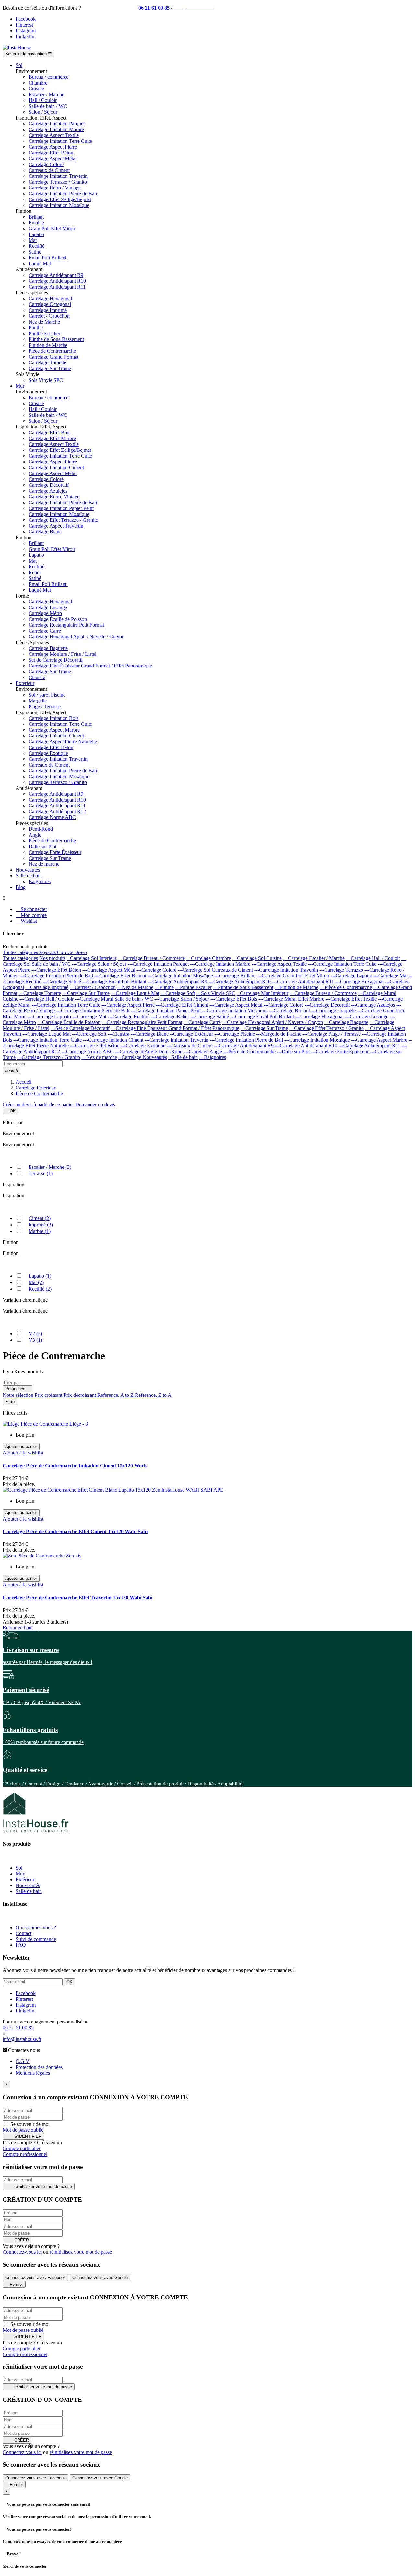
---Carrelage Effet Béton (56, 970)
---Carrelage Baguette (346, 1022)
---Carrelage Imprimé (47, 987)
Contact (24, 1933)
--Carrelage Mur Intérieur (262, 993)
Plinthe (36, 328)
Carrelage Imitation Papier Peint (61, 508)
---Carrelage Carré (202, 1022)
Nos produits (52, 958)
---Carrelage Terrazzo (341, 970)
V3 (35, 1340)
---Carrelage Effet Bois (234, 999)
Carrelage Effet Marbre (52, 438)
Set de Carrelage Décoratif (56, 660)
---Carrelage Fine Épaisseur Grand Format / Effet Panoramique (175, 1028)
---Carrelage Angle (203, 1051)
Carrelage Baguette (48, 648)
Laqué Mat (40, 263)
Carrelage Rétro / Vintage (55, 188)
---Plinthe (164, 987)
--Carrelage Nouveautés (143, 1057)
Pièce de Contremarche (52, 351)
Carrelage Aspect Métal (53, 159)
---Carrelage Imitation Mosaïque (180, 976)
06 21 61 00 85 (154, 8)
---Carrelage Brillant (235, 976)
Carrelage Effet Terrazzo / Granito (63, 520)
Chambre (38, 83)
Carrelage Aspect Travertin (56, 526)
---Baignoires (213, 1057)
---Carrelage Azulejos (373, 1005)
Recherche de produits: (26, 946)
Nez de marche (44, 864)
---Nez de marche (99, 1057)
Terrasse (41, 1174)
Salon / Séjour (43, 112)
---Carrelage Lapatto (351, 976)
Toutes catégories (20, 958)
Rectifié (36, 246)
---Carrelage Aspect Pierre (128, 1005)
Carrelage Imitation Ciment (56, 467)
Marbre (40, 1231)
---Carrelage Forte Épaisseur (340, 1051)
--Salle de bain (183, 1057)
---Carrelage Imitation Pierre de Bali (56, 976)
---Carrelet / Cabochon (93, 987)
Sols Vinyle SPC (46, 380)
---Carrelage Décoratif (327, 1005)
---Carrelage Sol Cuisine (257, 958)
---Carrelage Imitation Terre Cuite (342, 964)
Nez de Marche (44, 322)
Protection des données (39, 2067)
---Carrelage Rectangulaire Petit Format (142, 1022)
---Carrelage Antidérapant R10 (240, 981)
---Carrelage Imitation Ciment (113, 1040)
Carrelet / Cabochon (49, 316)
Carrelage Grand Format (53, 357)
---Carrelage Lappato (50, 1016)
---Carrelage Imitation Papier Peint (166, 1011)
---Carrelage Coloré (156, 970)
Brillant (36, 217)
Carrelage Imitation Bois (53, 718)
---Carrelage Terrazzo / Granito (48, 1057)
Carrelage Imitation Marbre (56, 129)
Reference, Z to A (153, 1395)
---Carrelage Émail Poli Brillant (114, 981)
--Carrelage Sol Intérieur (92, 958)
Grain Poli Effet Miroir (52, 228)
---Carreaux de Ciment (190, 1046)
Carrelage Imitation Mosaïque (59, 205)
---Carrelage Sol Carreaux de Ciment (215, 970)
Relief (35, 572)
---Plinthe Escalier (193, 987)
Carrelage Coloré (46, 164)
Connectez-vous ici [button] (22, 2252)
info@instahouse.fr (22, 2039)
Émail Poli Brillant (48, 258)
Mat (33, 240)
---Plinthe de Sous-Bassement (243, 987)
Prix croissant (49, 1395)
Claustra (37, 677)
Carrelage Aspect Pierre (53, 147)
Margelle (38, 701)
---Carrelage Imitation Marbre (220, 964)
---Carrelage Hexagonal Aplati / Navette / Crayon (273, 1022)
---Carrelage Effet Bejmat (120, 976)
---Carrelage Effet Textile (351, 999)
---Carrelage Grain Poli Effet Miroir (293, 976)
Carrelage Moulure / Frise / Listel (62, 654)
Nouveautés (28, 1885)
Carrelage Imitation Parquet (57, 124)
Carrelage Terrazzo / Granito (58, 182)
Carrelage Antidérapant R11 (57, 287)
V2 (35, 1334)
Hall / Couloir (43, 100)
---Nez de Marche (135, 987)
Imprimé (41, 1225)
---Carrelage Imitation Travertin (286, 970)
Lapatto (36, 234)
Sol (19, 1868)
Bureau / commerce (48, 77)
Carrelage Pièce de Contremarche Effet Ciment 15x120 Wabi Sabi (75, 1531)
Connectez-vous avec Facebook (36, 2278)
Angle (35, 835)
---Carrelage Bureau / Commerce (151, 958)
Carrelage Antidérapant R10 (57, 281)
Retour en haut (20, 1628)
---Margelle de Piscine (279, 1034)
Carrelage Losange (48, 607)
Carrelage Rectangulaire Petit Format (66, 625)
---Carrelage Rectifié (129, 1016)
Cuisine (36, 89)
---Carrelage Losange (367, 1016)
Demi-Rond (41, 829)
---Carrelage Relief (170, 1016)
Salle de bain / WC (48, 106)
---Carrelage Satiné (62, 981)
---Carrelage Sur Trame (86, 993)
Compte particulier (22, 2148)
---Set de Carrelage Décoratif (80, 1028)
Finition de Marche (48, 345)
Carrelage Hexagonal (50, 298)
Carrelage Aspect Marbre (54, 730)
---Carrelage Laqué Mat (135, 993)
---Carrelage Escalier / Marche (314, 958)
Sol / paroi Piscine (47, 695)
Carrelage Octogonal (50, 304)
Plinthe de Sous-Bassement (56, 339)
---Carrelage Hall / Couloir (373, 958)
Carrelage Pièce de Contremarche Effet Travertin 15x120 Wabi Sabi (77, 1597)
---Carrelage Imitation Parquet (158, 964)
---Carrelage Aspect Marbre (379, 1040)
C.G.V (23, 2061)
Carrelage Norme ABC (52, 817)
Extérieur (25, 1880)
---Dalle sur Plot (293, 1051)
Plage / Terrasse (45, 707)
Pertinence (18, 1389)
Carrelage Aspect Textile (54, 135)
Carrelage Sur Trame (50, 368)
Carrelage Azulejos (48, 491)
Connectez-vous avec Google (100, 2278)
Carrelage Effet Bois (49, 433)
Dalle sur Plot (42, 846)
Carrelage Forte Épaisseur (55, 852)
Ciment (40, 1218)
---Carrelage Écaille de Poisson (69, 1022)
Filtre (10, 1402)
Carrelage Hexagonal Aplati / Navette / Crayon (77, 637)
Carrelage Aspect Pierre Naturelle (63, 741)
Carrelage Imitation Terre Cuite (60, 141)
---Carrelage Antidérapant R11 (303, 981)
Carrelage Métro (45, 613)
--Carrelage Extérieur (191, 1034)
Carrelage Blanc (45, 532)
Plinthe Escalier (44, 333)
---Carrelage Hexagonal (359, 981)
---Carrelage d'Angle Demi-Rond (149, 1051)
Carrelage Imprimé (48, 310)
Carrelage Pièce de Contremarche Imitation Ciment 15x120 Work (75, 1466)
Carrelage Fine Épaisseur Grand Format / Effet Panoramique (90, 666)
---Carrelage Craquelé (333, 1011)
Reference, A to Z (116, 1395)
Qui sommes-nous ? (36, 1927)
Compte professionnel (25, 2154)
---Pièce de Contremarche (346, 987)
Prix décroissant (80, 1395)
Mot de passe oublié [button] (23, 2130)
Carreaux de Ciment (49, 170)
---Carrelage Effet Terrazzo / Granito (326, 1028)
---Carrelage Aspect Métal (109, 970)
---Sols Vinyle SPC (216, 993)
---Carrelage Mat (391, 976)
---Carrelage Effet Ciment (182, 1005)
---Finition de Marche (296, 987)
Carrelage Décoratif (49, 485)
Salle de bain (29, 1891)
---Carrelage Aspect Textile (279, 964)
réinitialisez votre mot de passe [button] (81, 2252)
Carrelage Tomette (47, 363)
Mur (20, 1874)
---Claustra (119, 1034)
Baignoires (40, 881)
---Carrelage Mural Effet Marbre (291, 999)
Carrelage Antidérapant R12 (57, 811)
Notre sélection (19, 1395)
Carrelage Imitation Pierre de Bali (63, 194)
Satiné (35, 252)
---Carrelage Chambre (208, 958)
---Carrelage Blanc (150, 1034)
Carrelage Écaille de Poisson (58, 619)
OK (11, 1111)
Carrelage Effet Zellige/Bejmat (60, 199)
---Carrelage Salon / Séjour (99, 964)
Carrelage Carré (45, 631)
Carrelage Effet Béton (51, 153)
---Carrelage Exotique (143, 1046)
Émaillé (36, 223)
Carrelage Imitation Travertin (58, 176)
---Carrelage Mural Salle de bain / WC (114, 999)
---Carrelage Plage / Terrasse (332, 1034)
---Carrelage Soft (178, 993)
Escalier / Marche (46, 94)
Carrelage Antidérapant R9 (56, 275)
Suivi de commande (36, 1939)
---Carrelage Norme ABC (87, 1051)
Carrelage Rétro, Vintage (54, 497)
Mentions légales (33, 2073)
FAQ (21, 1945)
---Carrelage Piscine (235, 1034)
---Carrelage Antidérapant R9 (177, 981)
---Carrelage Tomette (40, 993)
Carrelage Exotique (48, 753)
